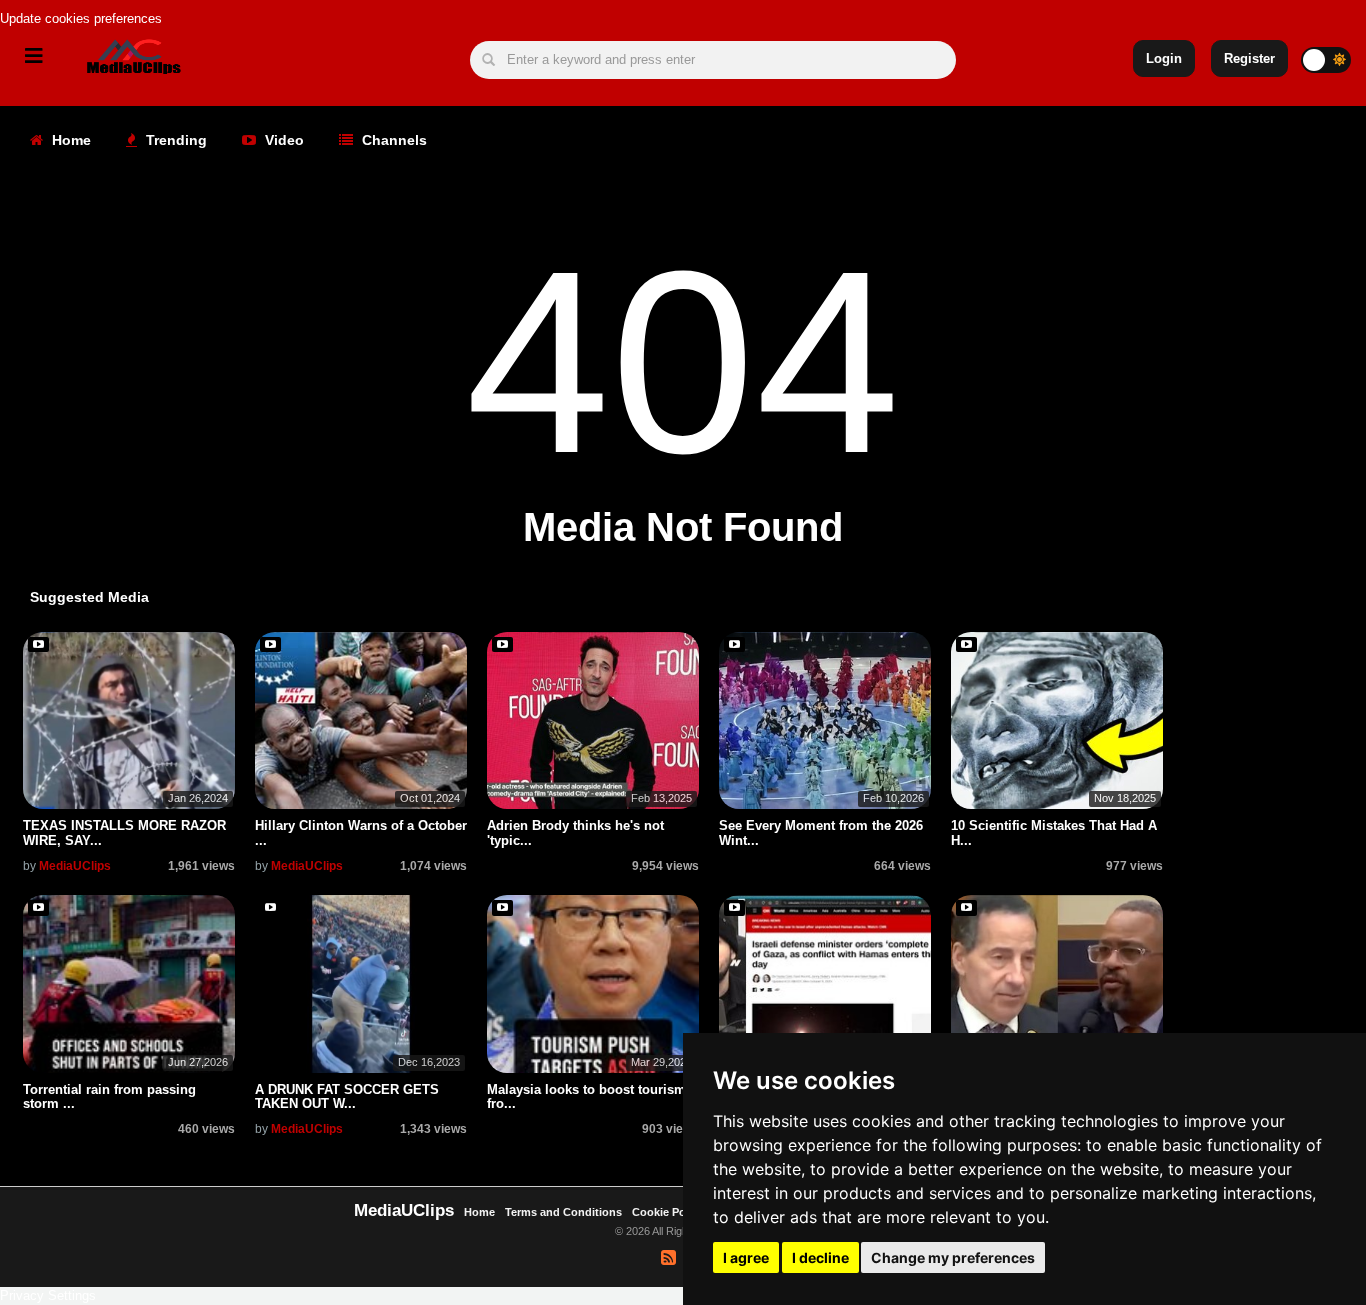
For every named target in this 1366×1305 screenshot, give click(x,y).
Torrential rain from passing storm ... (109, 1096)
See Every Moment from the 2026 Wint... (821, 832)
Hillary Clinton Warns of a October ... (361, 832)
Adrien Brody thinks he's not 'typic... (575, 832)
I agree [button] (746, 1257)
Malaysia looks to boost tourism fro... (586, 1096)
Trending (174, 140)
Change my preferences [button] (953, 1257)
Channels (392, 140)
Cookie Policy (669, 1212)
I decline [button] (820, 1257)
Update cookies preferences (81, 18)
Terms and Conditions (563, 1212)
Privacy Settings (48, 1295)
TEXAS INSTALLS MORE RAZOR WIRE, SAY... (124, 832)
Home (69, 140)
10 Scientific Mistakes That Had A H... (1054, 832)
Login (1164, 58)
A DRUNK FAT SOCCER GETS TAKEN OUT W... (347, 1096)
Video (282, 140)
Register (1249, 58)
